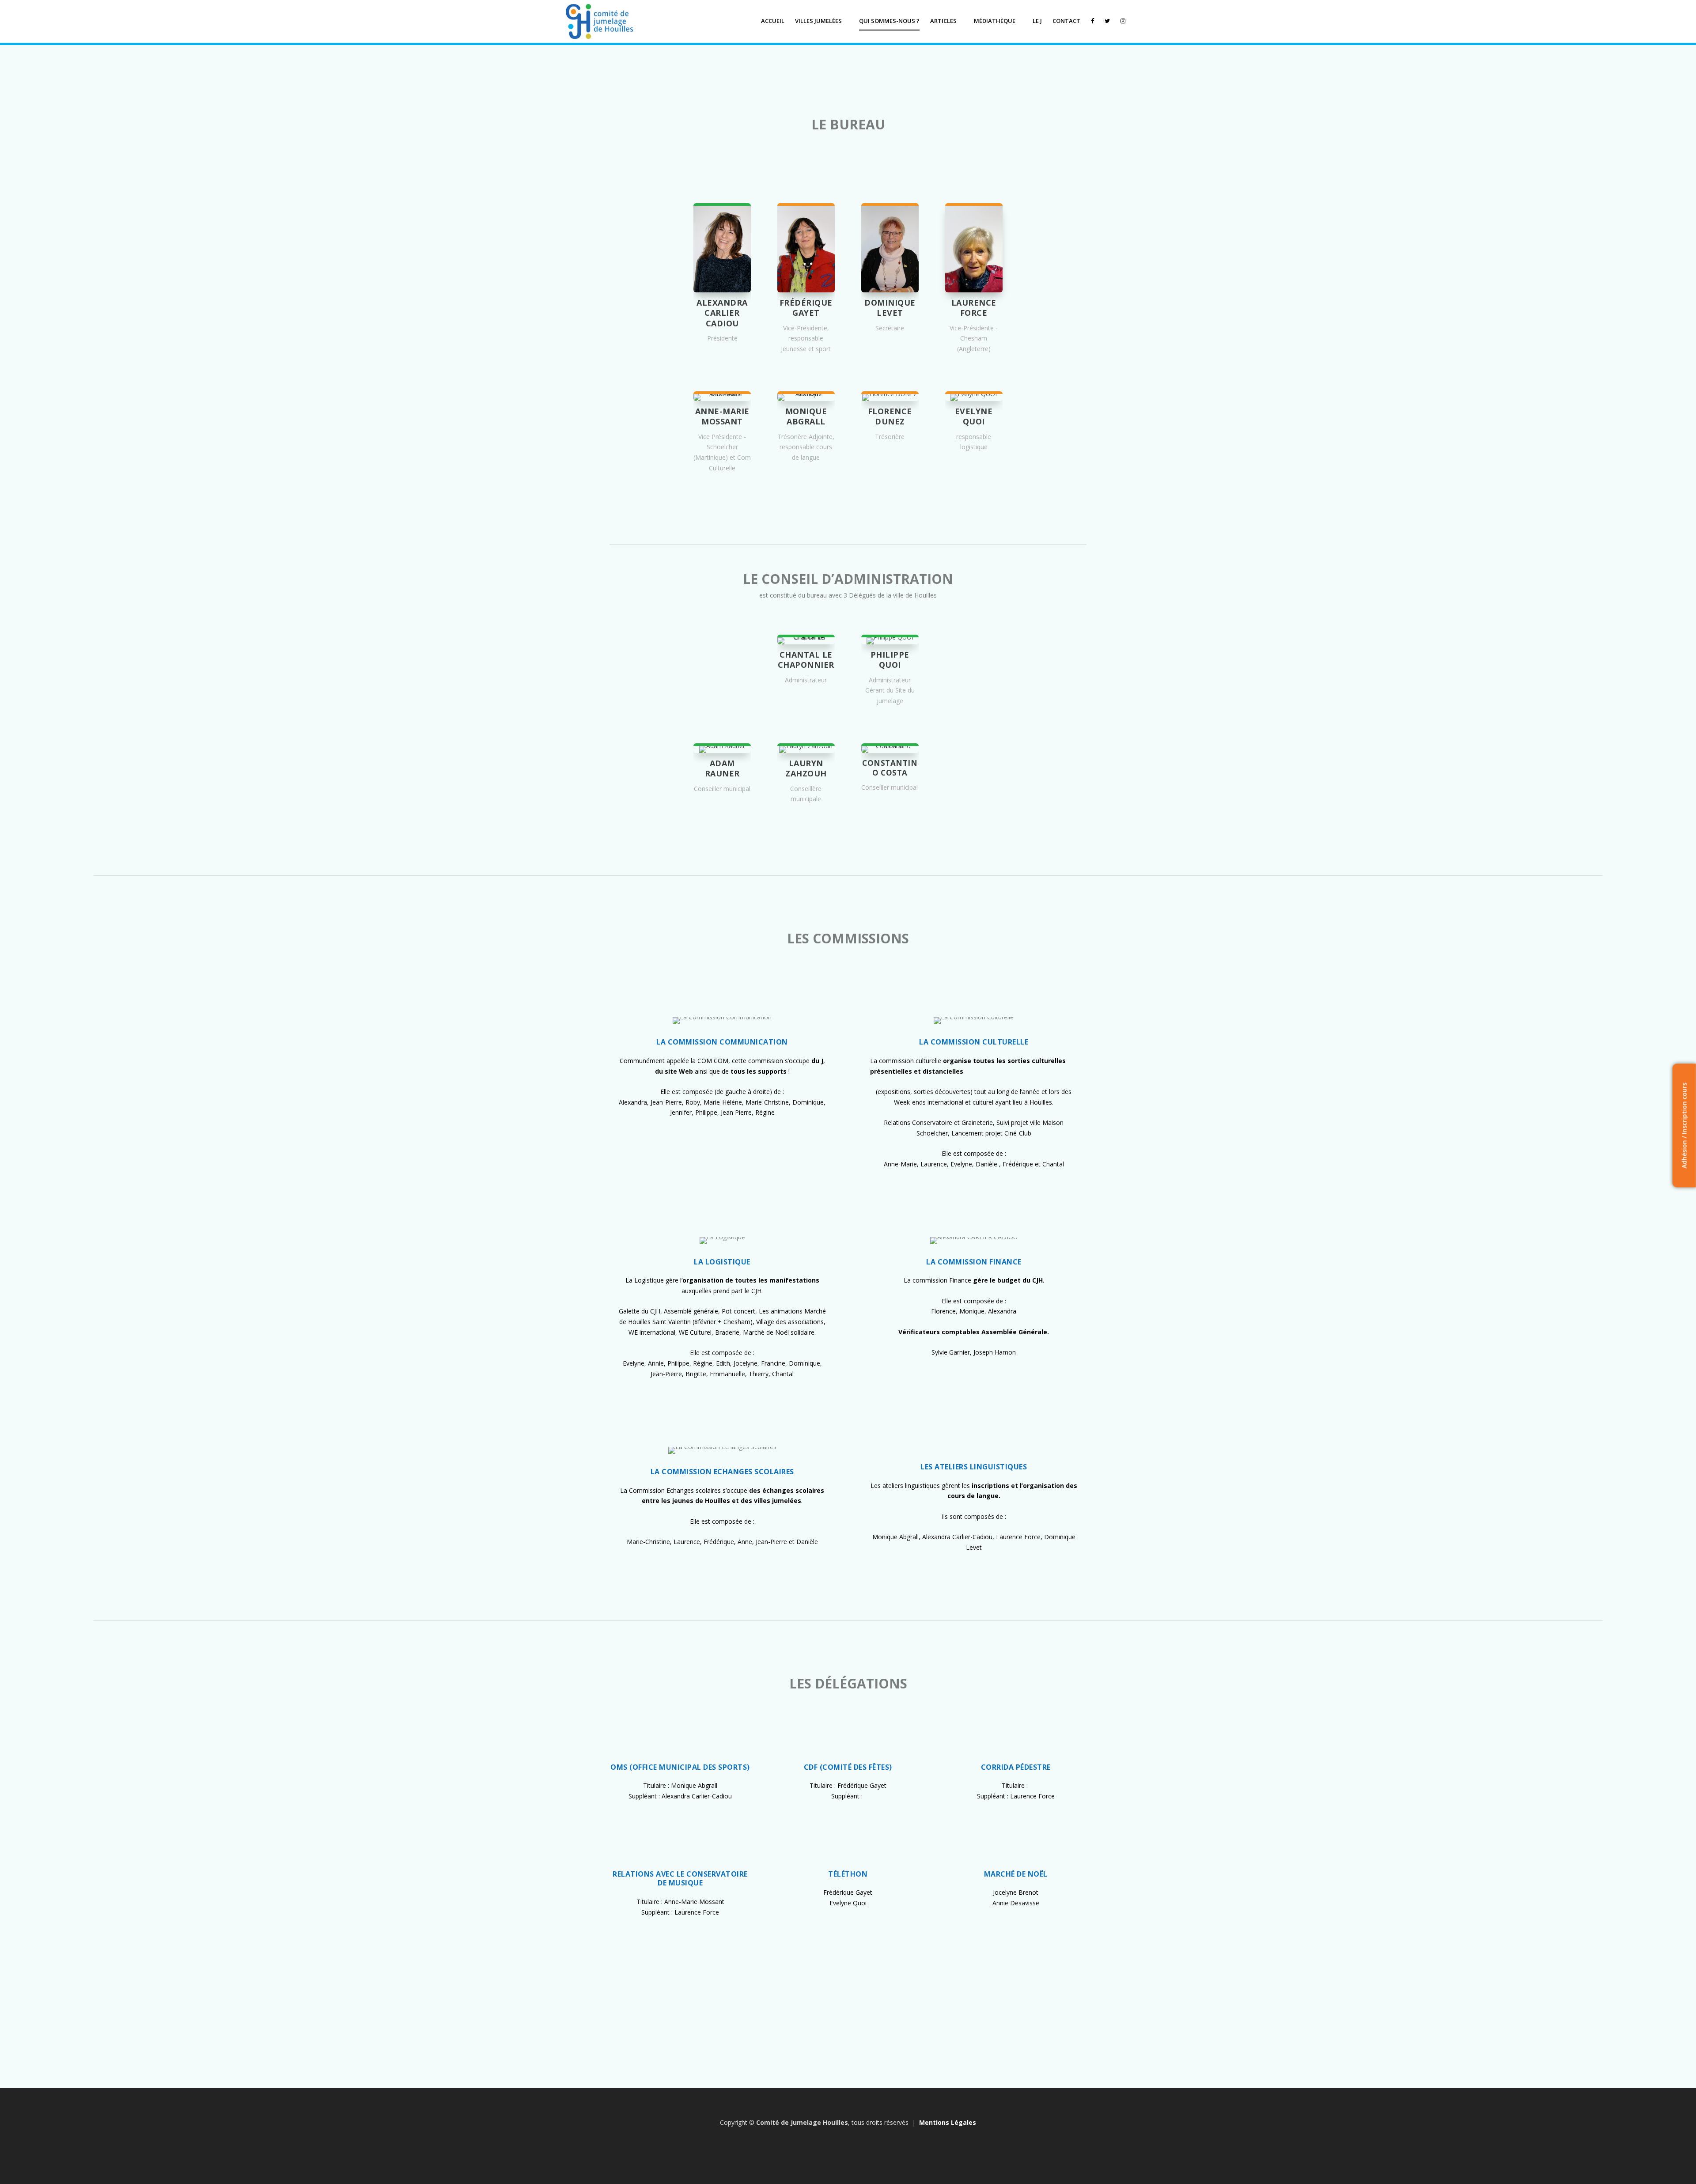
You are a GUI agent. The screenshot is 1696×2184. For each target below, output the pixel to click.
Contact (1066, 21)
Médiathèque (995, 21)
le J (1037, 21)
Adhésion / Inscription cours (1684, 1126)
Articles (943, 21)
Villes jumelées (818, 21)
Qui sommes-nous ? (889, 21)
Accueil (773, 21)
